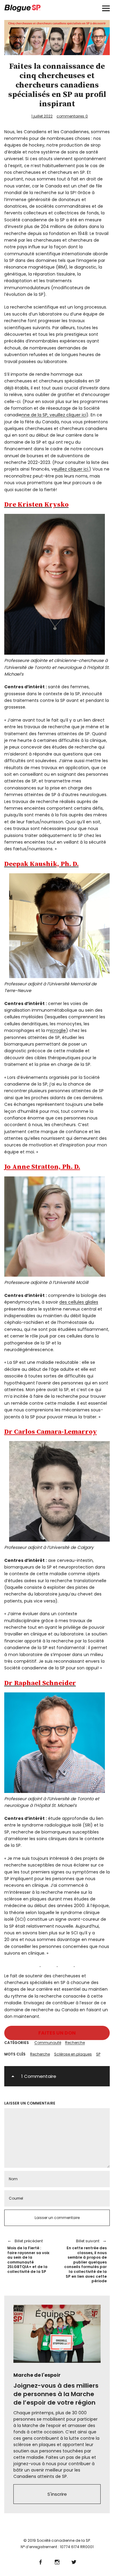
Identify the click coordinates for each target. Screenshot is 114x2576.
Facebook (40, 2561)
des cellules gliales (79, 1302)
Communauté (48, 2043)
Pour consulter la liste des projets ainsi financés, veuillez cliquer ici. (56, 466)
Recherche (75, 2043)
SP (98, 2054)
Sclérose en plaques (73, 2054)
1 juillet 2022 (42, 116)
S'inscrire (57, 2494)
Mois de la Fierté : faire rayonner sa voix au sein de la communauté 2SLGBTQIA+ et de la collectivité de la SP (28, 2256)
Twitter (74, 2561)
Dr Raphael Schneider (40, 1683)
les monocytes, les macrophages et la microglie (47, 1027)
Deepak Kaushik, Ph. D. (41, 864)
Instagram (57, 2561)
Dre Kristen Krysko (36, 505)
